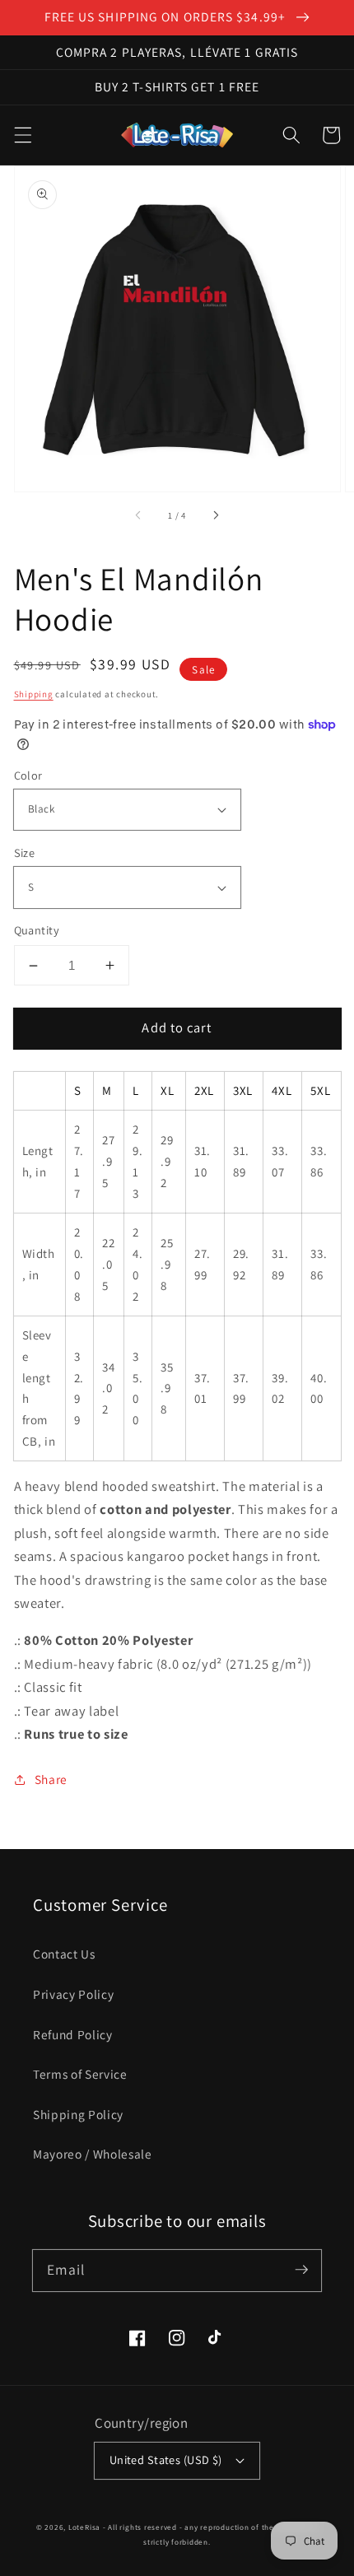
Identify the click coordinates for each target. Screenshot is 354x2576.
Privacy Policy (73, 1994)
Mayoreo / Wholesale (93, 2154)
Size (25, 852)
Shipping (34, 694)
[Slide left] (139, 515)
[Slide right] (215, 515)
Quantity (37, 930)
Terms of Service (80, 2074)
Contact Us (64, 1954)
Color (28, 775)
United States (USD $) (166, 2460)
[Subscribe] (301, 2270)
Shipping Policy (78, 2114)
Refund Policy (73, 2034)
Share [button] (51, 1779)
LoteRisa (84, 2527)
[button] (22, 135)
